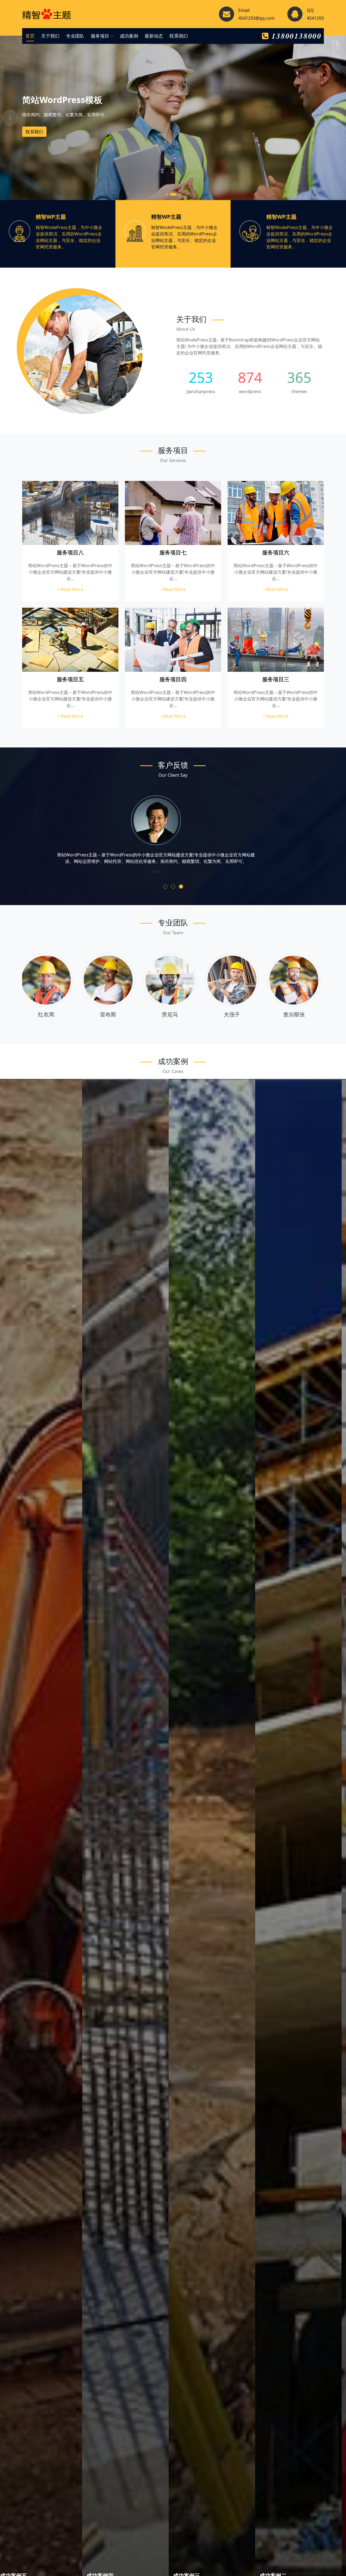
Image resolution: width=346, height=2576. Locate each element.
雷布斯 (235, 1014)
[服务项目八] (70, 513)
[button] (165, 887)
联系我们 (179, 36)
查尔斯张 (49, 1014)
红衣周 (173, 1014)
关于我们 (50, 36)
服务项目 (101, 36)
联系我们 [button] (34, 132)
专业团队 (75, 36)
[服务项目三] (276, 640)
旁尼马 (297, 1014)
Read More (71, 589)
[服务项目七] (173, 513)
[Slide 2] (173, 194)
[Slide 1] (167, 194)
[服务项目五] (70, 640)
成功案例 (129, 36)
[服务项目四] (173, 640)
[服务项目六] (276, 513)
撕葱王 (111, 1014)
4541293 (315, 18)
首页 (30, 36)
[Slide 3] (179, 194)
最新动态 (154, 36)
